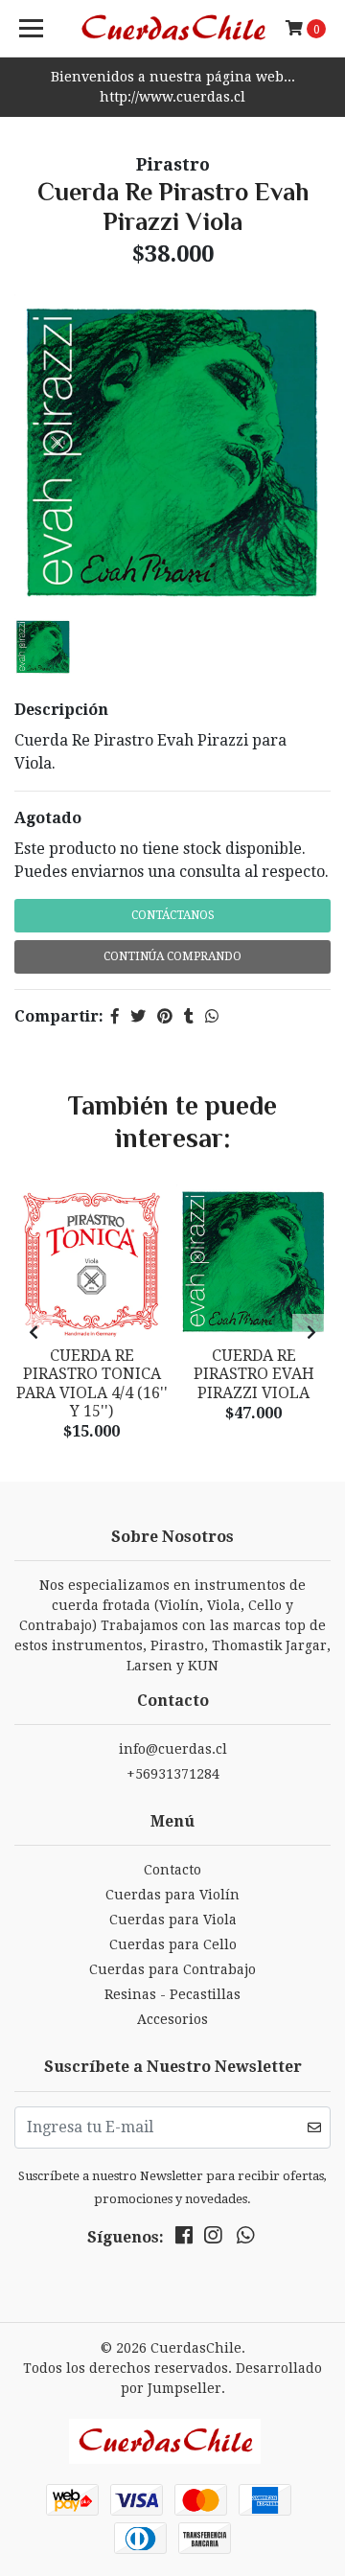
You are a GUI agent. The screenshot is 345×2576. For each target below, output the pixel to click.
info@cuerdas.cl (173, 1749)
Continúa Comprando (172, 956)
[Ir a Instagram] (213, 2239)
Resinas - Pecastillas (172, 1994)
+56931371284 (173, 1774)
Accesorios (172, 2019)
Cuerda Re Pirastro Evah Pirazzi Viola (254, 1374)
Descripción (61, 710)
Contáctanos (173, 915)
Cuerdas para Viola (173, 1920)
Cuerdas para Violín (172, 1895)
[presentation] (34, 1333)
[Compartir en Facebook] (115, 1016)
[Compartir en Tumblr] (189, 1016)
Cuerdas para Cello (173, 1944)
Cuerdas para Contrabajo (172, 1969)
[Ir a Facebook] (184, 2239)
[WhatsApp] (245, 2239)
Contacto (172, 1870)
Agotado (48, 818)
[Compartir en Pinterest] (165, 1016)
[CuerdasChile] (172, 29)
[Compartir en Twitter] (138, 1016)
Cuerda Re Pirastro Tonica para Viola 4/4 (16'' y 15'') (92, 1383)
